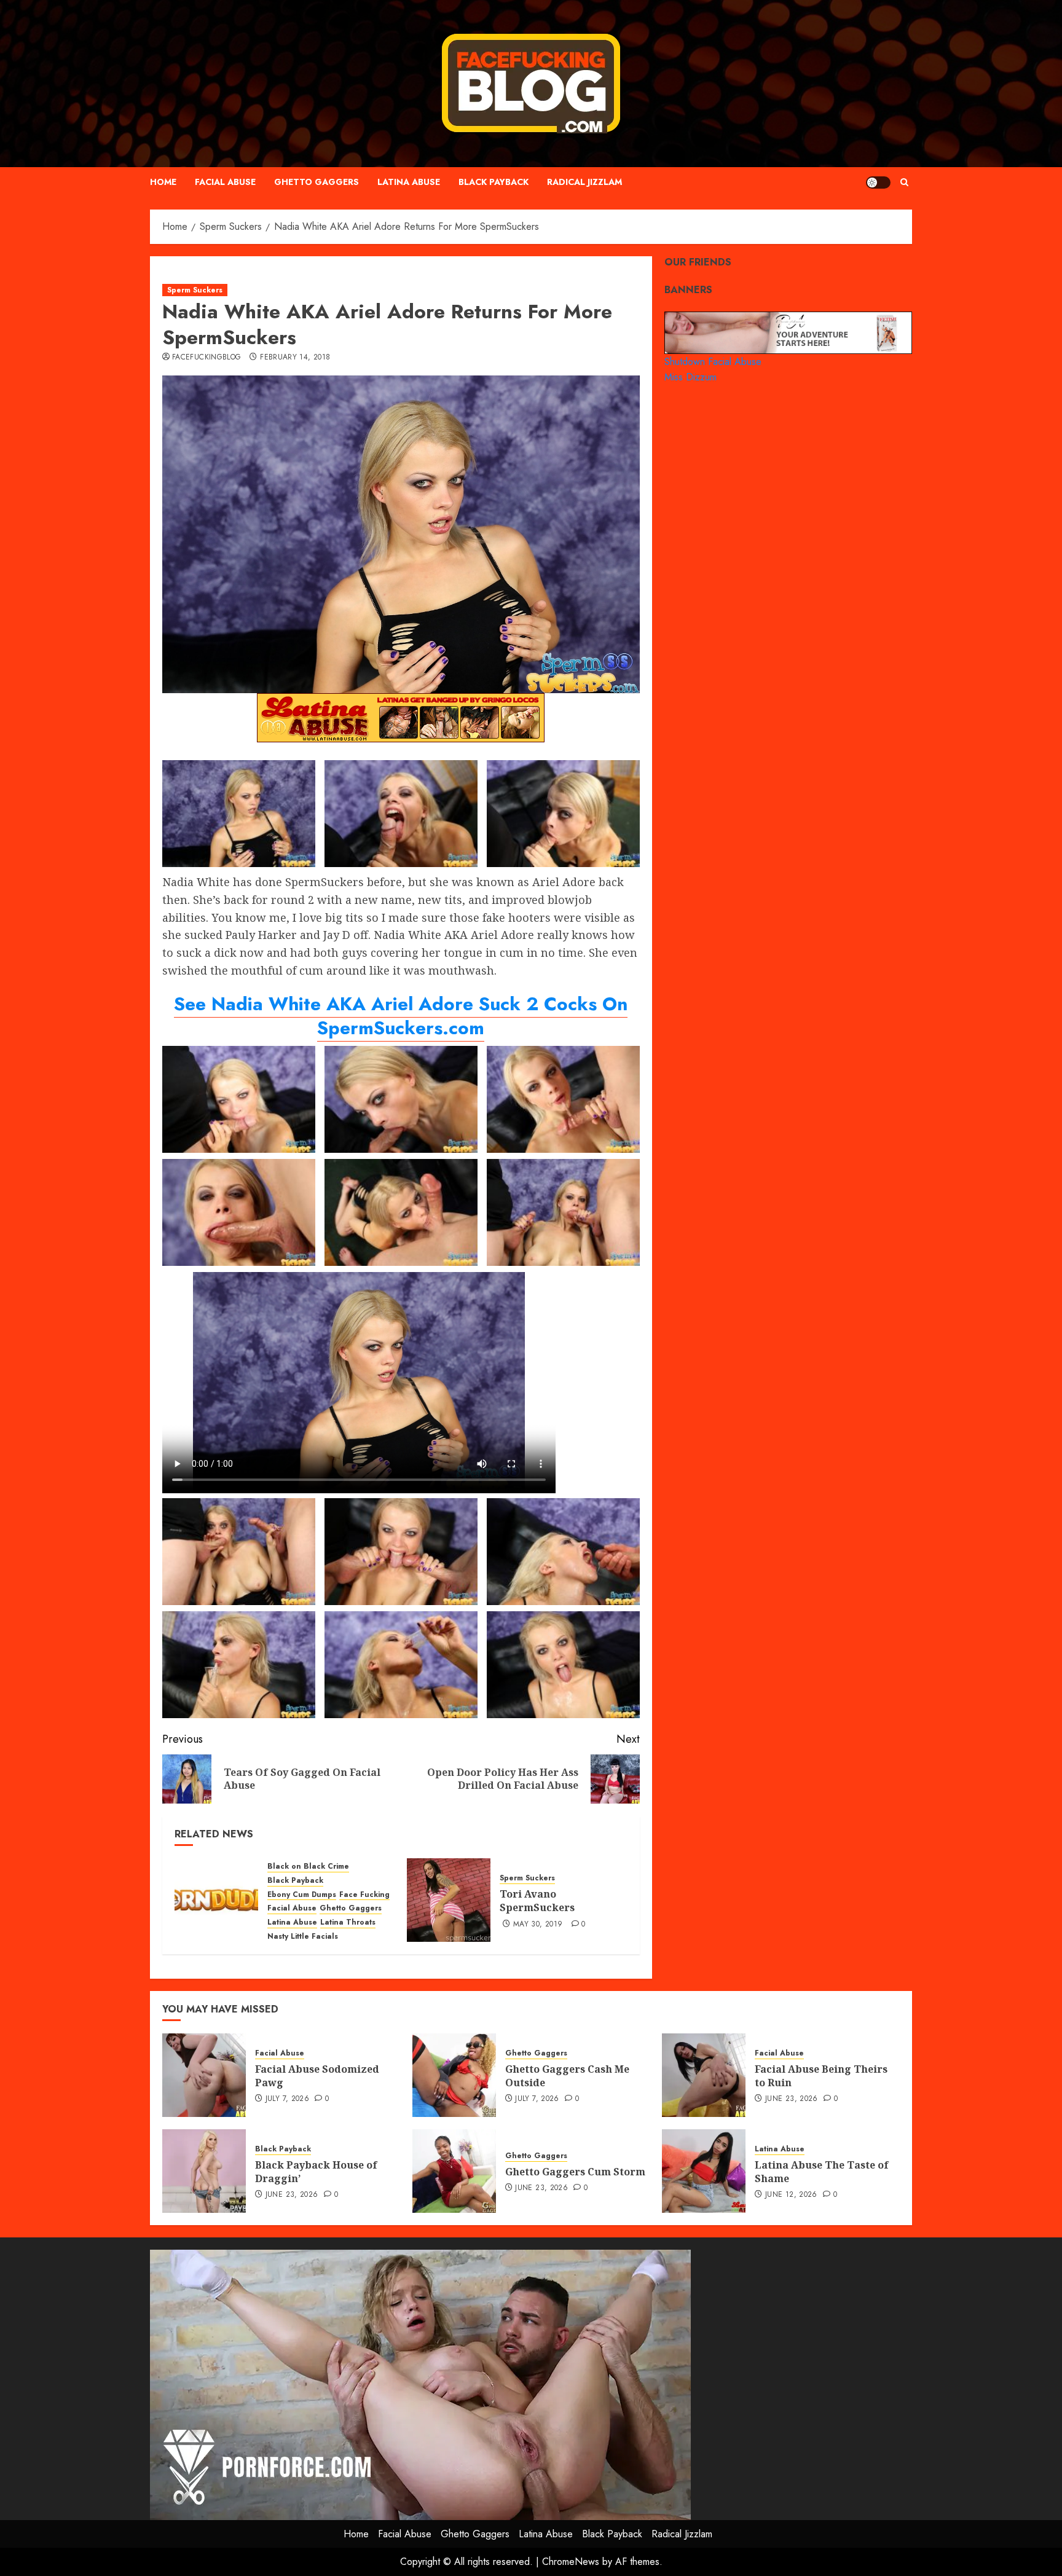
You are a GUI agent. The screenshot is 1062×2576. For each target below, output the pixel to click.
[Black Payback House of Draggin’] (204, 2171)
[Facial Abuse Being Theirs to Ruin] (704, 2075)
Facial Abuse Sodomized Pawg (317, 2076)
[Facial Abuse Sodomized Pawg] (204, 2075)
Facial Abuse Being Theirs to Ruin (821, 2076)
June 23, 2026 (792, 2099)
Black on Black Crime (308, 1867)
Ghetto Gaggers (317, 182)
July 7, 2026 (287, 2099)
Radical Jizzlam (584, 182)
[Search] (904, 182)
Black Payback (494, 182)
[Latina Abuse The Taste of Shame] (704, 2171)
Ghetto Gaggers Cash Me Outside (567, 2076)
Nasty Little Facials (303, 1937)
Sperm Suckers (195, 290)
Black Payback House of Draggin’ (316, 2172)
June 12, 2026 (791, 2195)
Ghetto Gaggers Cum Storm (575, 2172)
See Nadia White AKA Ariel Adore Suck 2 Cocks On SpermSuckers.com (401, 1016)
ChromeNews (571, 2562)
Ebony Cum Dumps (302, 1895)
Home (163, 182)
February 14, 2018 (295, 358)
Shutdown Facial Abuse (713, 361)
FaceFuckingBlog (206, 358)
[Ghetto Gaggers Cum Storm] (454, 2171)
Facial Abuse (225, 182)
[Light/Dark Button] (878, 183)
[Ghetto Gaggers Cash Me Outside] (454, 2075)
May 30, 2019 (538, 1925)
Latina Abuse (409, 182)
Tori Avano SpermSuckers (537, 1901)
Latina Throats (348, 1922)
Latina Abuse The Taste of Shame (822, 2172)
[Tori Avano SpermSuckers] (449, 1900)
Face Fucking (364, 1895)
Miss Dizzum (690, 377)
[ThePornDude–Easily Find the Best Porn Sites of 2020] (216, 1900)
